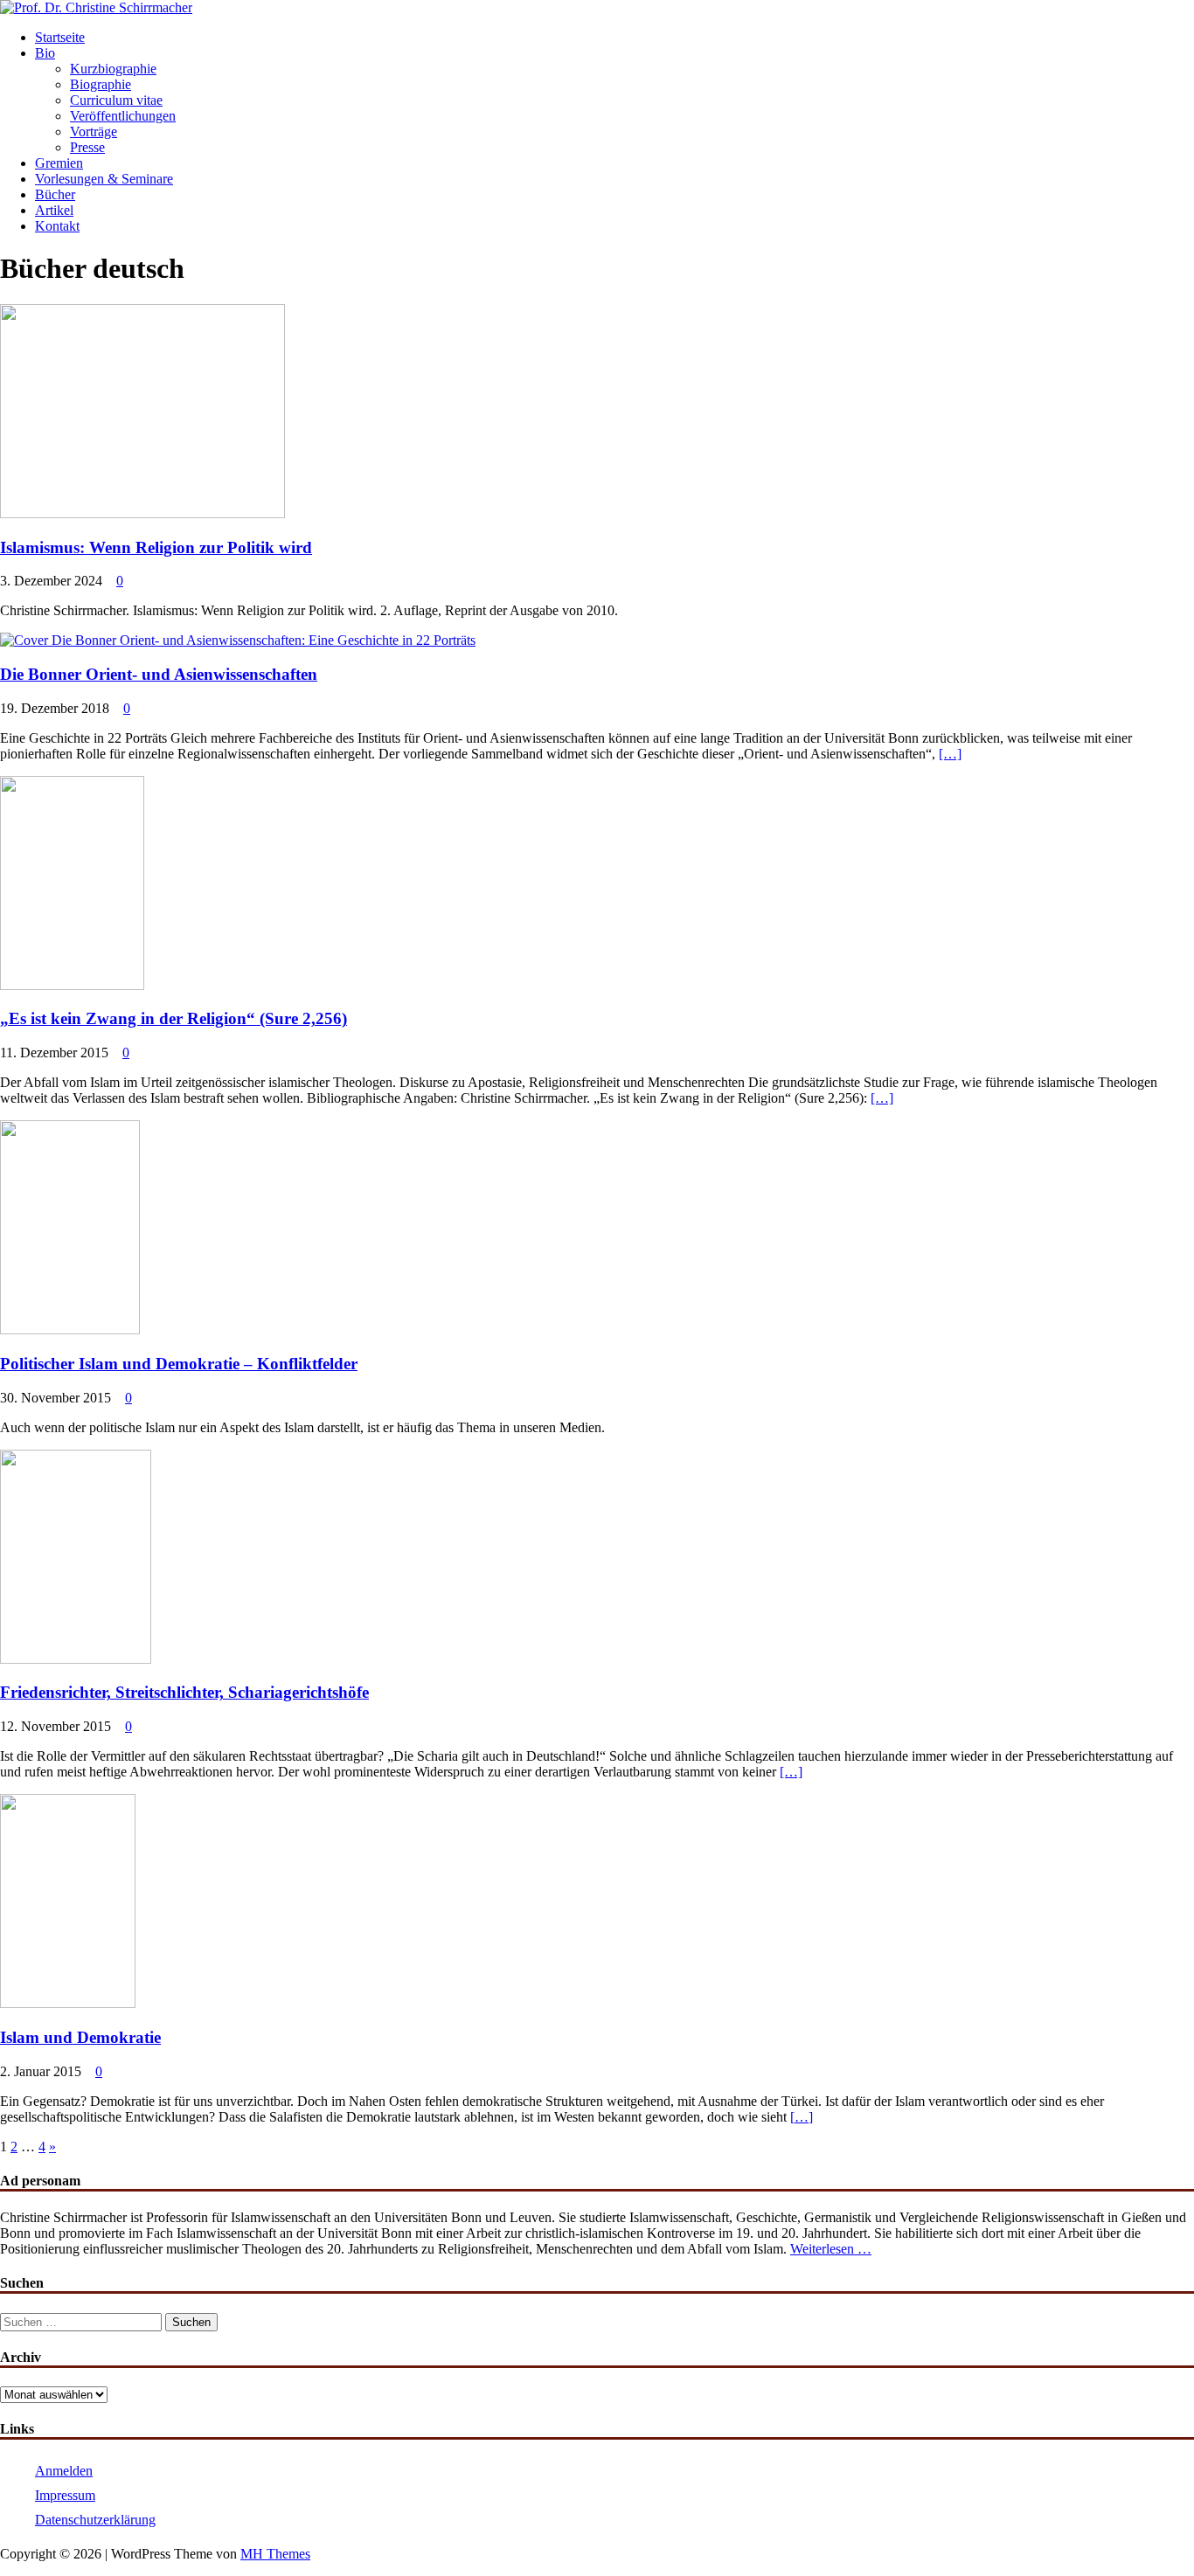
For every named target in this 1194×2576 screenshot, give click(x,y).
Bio (45, 53)
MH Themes (275, 2554)
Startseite (60, 37)
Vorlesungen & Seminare (104, 179)
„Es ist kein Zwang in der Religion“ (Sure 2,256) (174, 1018)
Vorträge (94, 132)
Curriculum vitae (116, 100)
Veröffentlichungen (123, 116)
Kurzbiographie (113, 69)
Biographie (101, 84)
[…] (950, 754)
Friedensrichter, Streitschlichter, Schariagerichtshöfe (184, 1692)
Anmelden (64, 2471)
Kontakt (57, 226)
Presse (87, 147)
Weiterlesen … (831, 2249)
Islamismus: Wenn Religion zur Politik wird (156, 547)
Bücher (55, 194)
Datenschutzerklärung (95, 2520)
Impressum (65, 2495)
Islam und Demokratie (80, 2037)
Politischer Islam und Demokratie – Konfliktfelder (179, 1364)
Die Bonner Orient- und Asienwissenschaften (159, 674)
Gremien (59, 163)
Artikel (54, 210)
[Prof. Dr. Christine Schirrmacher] (96, 7)
